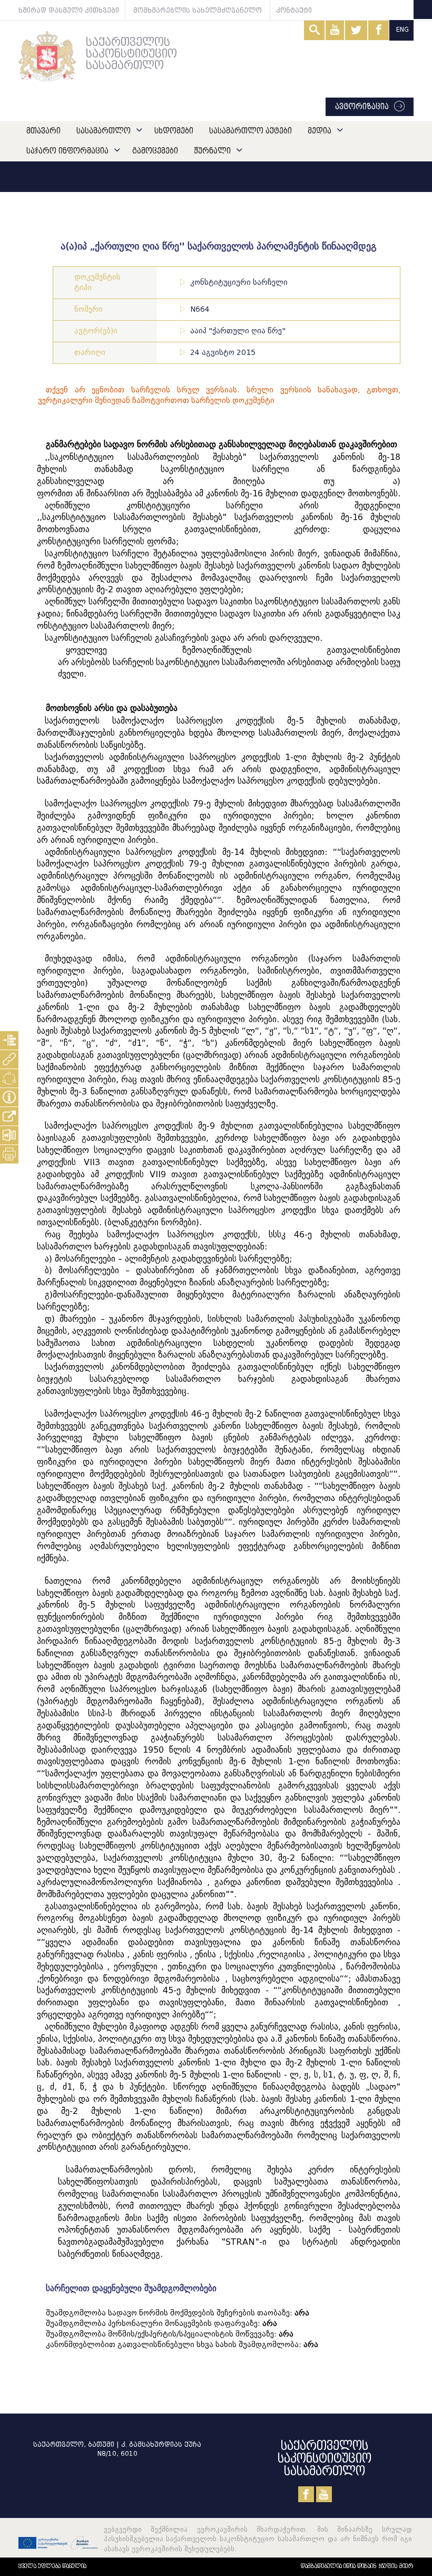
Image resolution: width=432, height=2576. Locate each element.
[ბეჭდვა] (9, 1154)
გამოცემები (155, 151)
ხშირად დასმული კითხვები (69, 10)
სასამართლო (104, 131)
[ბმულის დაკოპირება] (9, 1116)
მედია (320, 131)
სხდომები (174, 131)
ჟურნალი (212, 151)
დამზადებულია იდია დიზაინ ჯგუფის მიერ (357, 2566)
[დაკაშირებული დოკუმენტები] (9, 1059)
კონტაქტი (294, 10)
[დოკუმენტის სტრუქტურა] (9, 1040)
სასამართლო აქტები (251, 131)
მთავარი (43, 131)
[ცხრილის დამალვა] (9, 1097)
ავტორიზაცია (362, 107)
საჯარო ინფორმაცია (67, 151)
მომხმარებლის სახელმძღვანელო (198, 10)
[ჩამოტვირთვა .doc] (9, 1135)
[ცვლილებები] (9, 1078)
